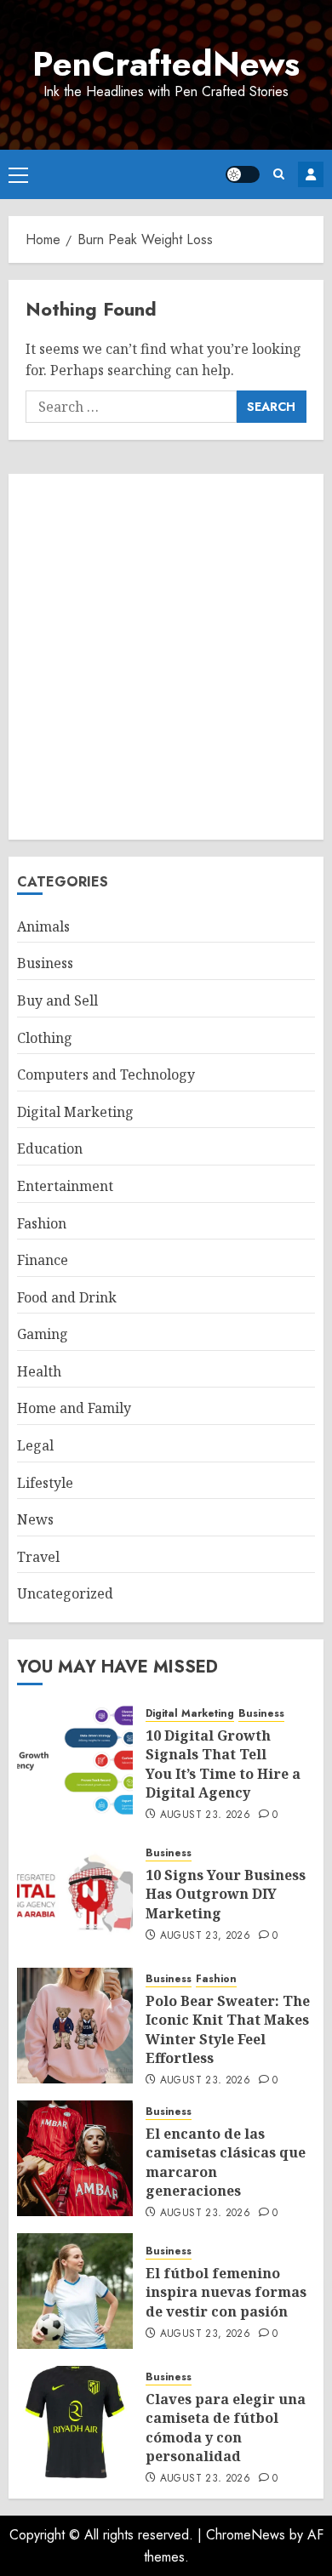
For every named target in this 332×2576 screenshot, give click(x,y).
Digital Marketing (75, 1112)
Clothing (45, 1038)
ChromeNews (246, 2535)
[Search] (279, 174)
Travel (38, 1557)
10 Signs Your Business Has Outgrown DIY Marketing (226, 1894)
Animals (43, 926)
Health (39, 1371)
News (35, 1519)
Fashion (42, 1223)
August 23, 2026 (205, 1815)
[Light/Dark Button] (243, 174)
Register (311, 174)
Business (45, 963)
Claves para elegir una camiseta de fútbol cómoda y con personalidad (226, 2428)
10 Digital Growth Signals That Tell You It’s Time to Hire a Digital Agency (223, 1764)
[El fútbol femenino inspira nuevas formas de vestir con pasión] (75, 2291)
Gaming (43, 1334)
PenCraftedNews (166, 64)
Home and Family (74, 1408)
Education (50, 1148)
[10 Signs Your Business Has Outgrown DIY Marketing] (75, 1893)
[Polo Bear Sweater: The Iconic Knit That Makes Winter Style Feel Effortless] (75, 2026)
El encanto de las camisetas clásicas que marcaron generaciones (226, 2162)
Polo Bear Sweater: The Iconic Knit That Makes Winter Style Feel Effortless (228, 2029)
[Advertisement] (166, 657)
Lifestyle (45, 1483)
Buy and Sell (57, 1000)
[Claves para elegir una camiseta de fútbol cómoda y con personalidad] (75, 2424)
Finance (43, 1260)
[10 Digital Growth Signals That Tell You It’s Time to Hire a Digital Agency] (75, 1760)
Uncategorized (65, 1593)
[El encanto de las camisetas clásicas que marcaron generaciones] (75, 2158)
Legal (35, 1445)
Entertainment (65, 1186)
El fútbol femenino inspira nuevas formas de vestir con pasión (226, 2292)
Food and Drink (67, 1297)
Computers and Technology (106, 1074)
